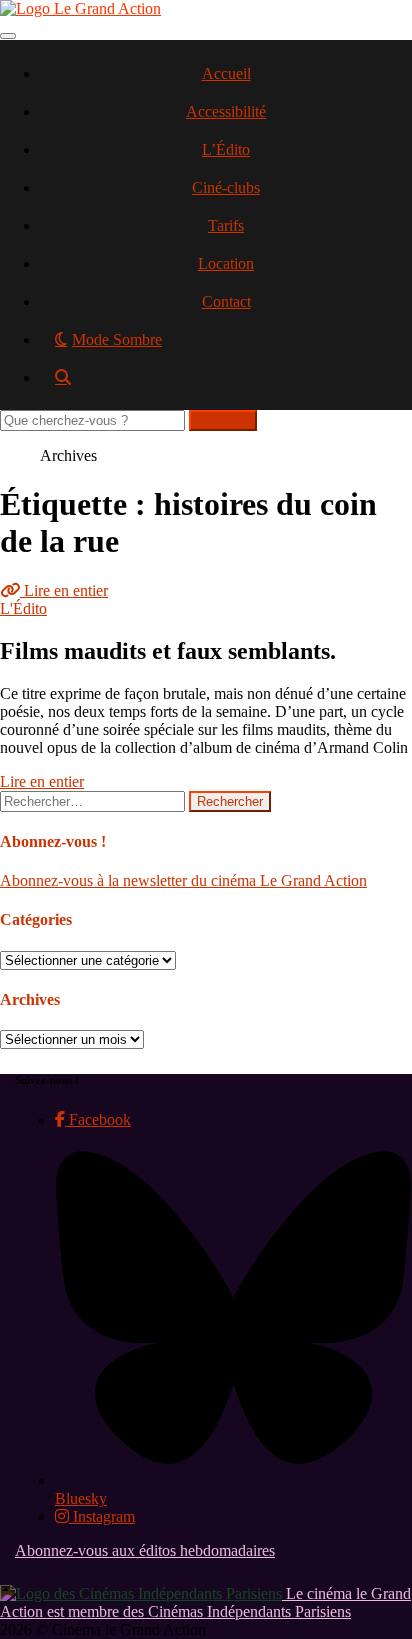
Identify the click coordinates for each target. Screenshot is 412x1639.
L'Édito (23, 608)
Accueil (226, 73)
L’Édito (226, 149)
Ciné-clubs (226, 187)
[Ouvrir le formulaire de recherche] (226, 384)
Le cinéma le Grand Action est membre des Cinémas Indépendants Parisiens (205, 1602)
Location (226, 263)
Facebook (98, 1119)
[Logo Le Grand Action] (80, 8)
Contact (226, 301)
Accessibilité (226, 111)
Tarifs (226, 225)
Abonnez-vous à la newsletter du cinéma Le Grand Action (183, 880)
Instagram (102, 1516)
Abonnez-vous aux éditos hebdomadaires (145, 1550)
